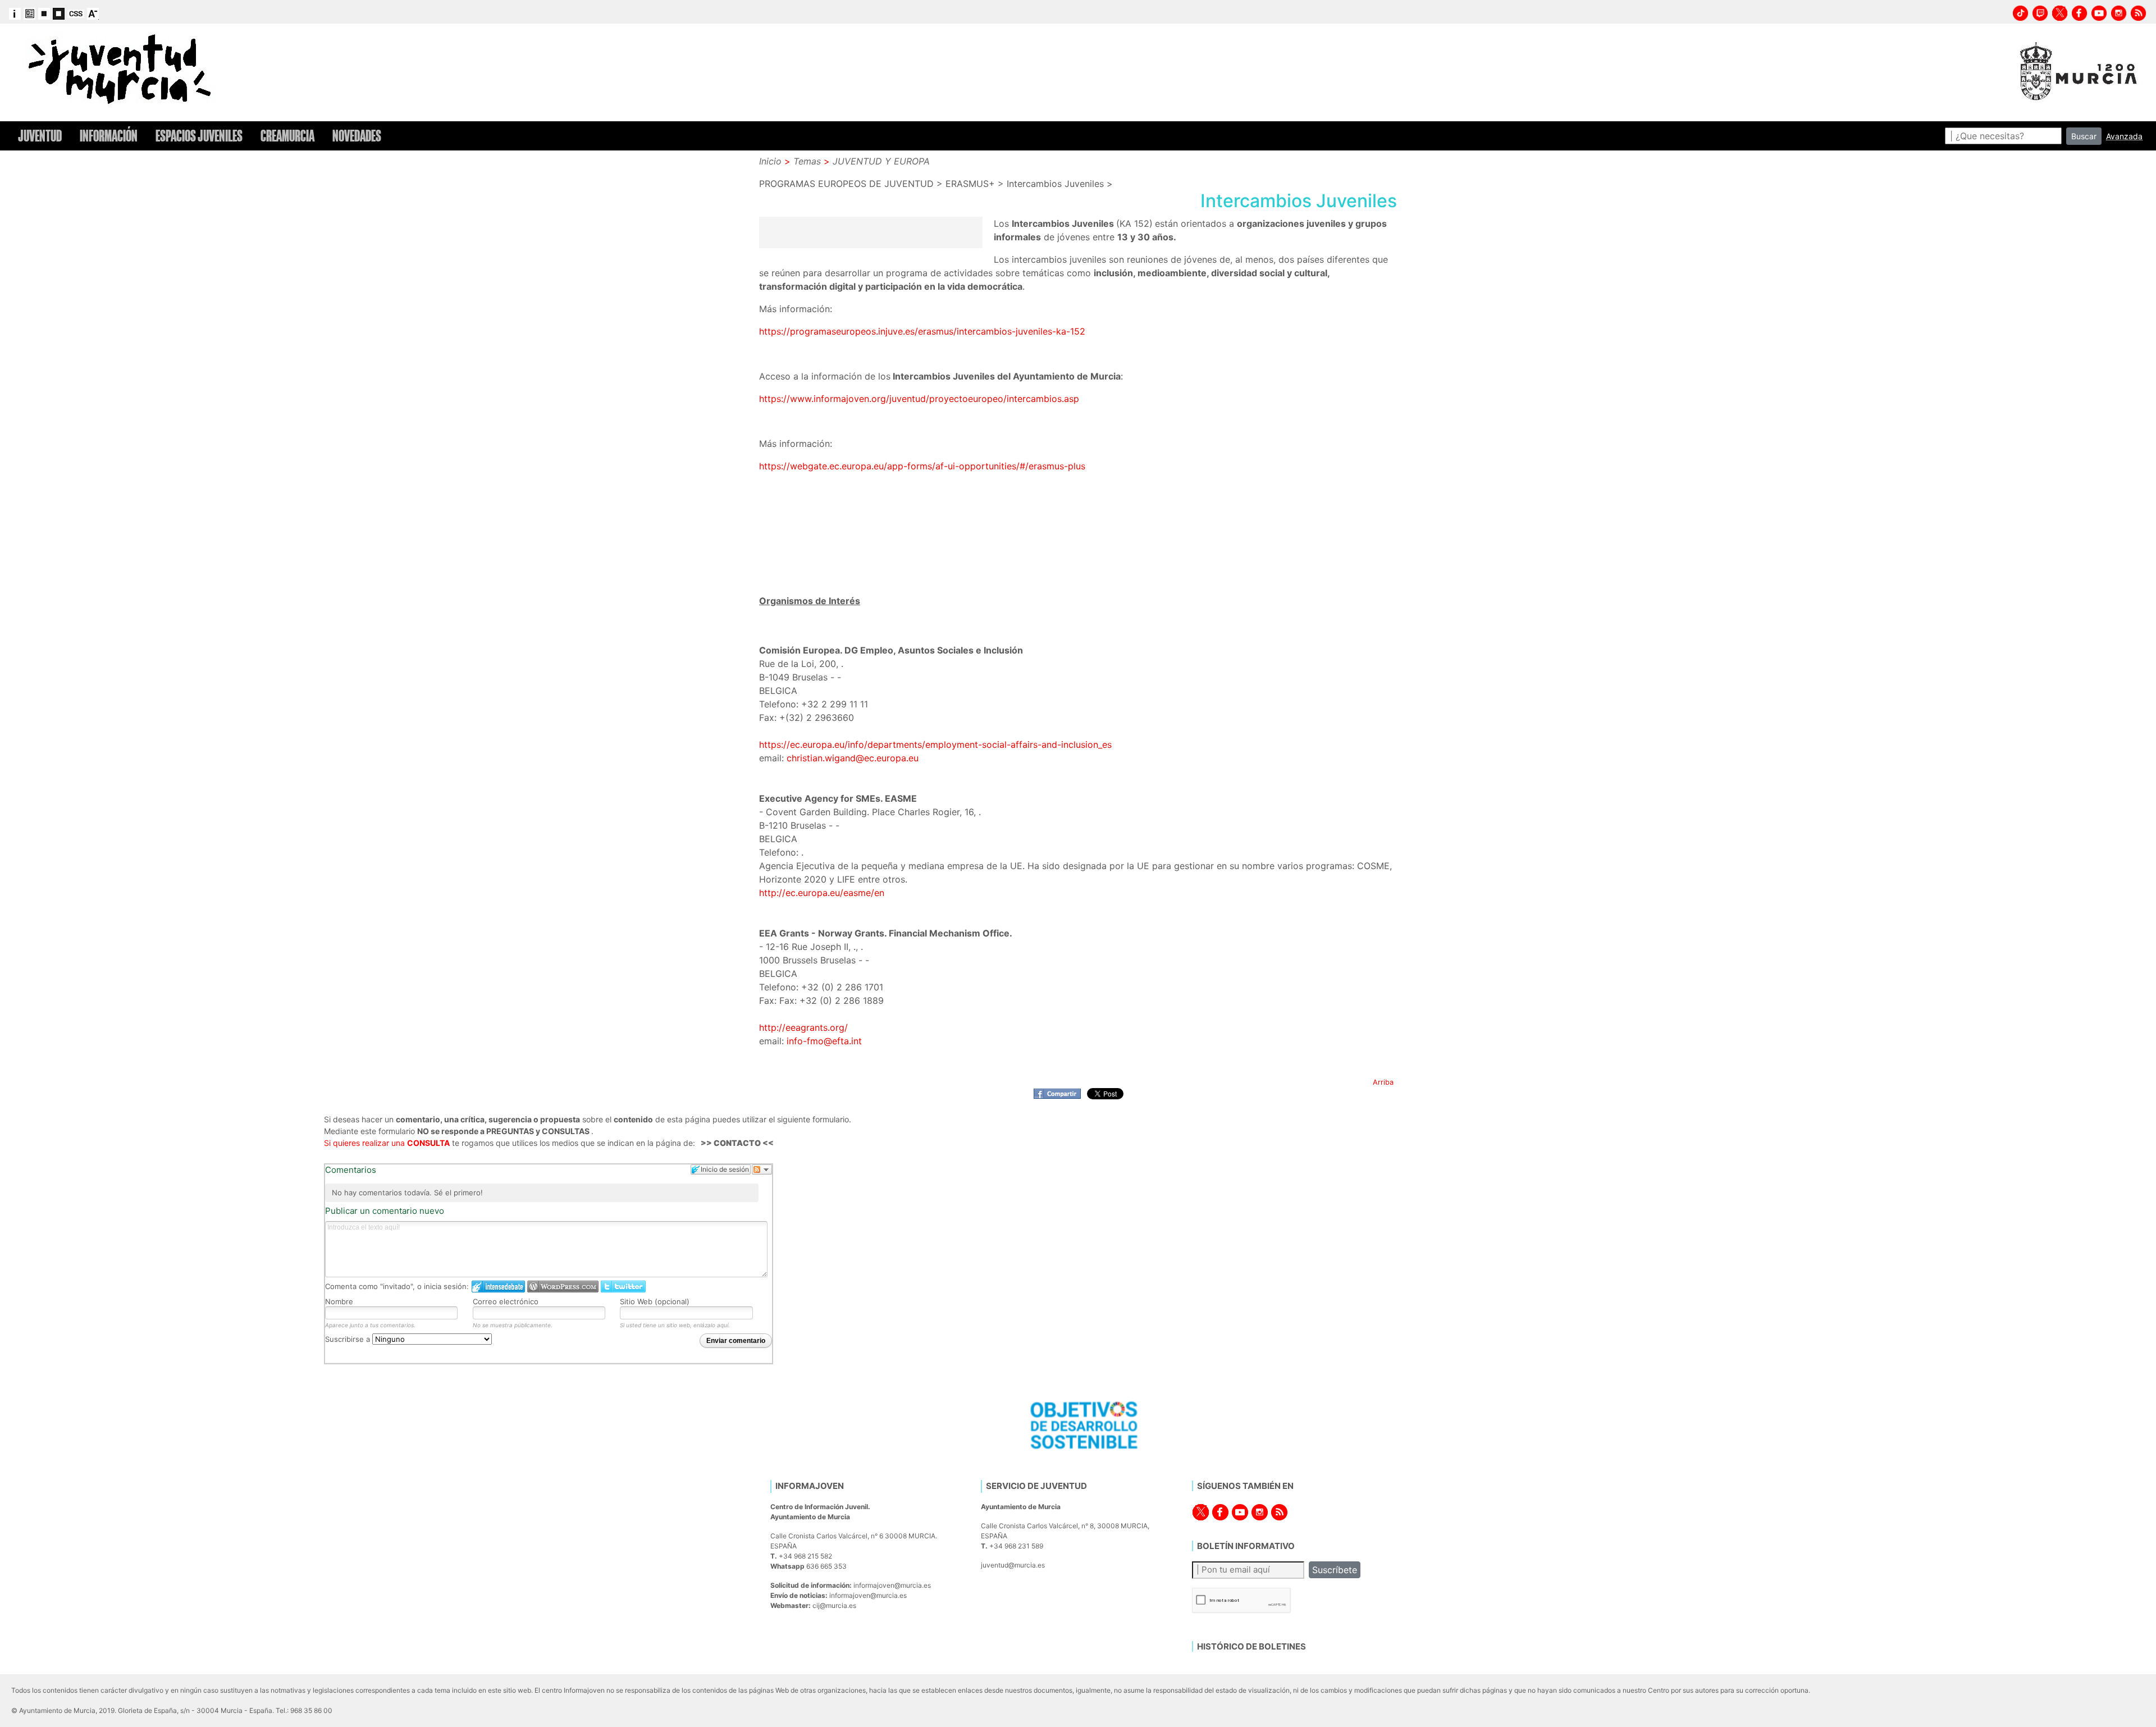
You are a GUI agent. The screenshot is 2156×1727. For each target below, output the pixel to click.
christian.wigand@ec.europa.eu (853, 758)
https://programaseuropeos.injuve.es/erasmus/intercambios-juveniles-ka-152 (922, 331)
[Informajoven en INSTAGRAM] (2119, 12)
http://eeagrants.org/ (803, 1027)
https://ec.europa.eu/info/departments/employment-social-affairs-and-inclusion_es (935, 744)
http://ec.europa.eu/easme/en (822, 893)
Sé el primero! (458, 1193)
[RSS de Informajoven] (2139, 12)
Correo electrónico (506, 1301)
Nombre (339, 1301)
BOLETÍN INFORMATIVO (1246, 1546)
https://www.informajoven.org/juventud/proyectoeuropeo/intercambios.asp (919, 399)
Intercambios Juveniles (1055, 184)
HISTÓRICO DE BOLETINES (1251, 1646)
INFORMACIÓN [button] (109, 136)
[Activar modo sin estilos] (76, 13)
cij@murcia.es (834, 1605)
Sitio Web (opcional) (655, 1301)
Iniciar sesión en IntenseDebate (498, 1287)
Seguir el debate (762, 1169)
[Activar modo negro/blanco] (59, 13)
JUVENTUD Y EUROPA (881, 161)
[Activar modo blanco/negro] (44, 13)
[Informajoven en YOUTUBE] (2099, 12)
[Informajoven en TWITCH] (2040, 12)
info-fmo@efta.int (824, 1041)
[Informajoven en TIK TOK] (2021, 12)
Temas (807, 161)
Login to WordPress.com (563, 1287)
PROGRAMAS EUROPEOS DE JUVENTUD (846, 184)
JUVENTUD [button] (40, 136)
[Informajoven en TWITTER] (2060, 12)
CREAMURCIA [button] (287, 136)
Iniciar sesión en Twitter (623, 1287)
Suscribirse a (349, 1339)
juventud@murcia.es (1013, 1565)
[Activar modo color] (29, 13)
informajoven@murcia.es (892, 1585)
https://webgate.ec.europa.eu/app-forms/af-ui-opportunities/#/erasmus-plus (922, 466)
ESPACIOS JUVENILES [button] (199, 136)
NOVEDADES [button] (357, 136)
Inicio (770, 161)
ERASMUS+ (970, 184)
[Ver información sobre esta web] (15, 13)
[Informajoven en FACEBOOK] (2080, 12)
